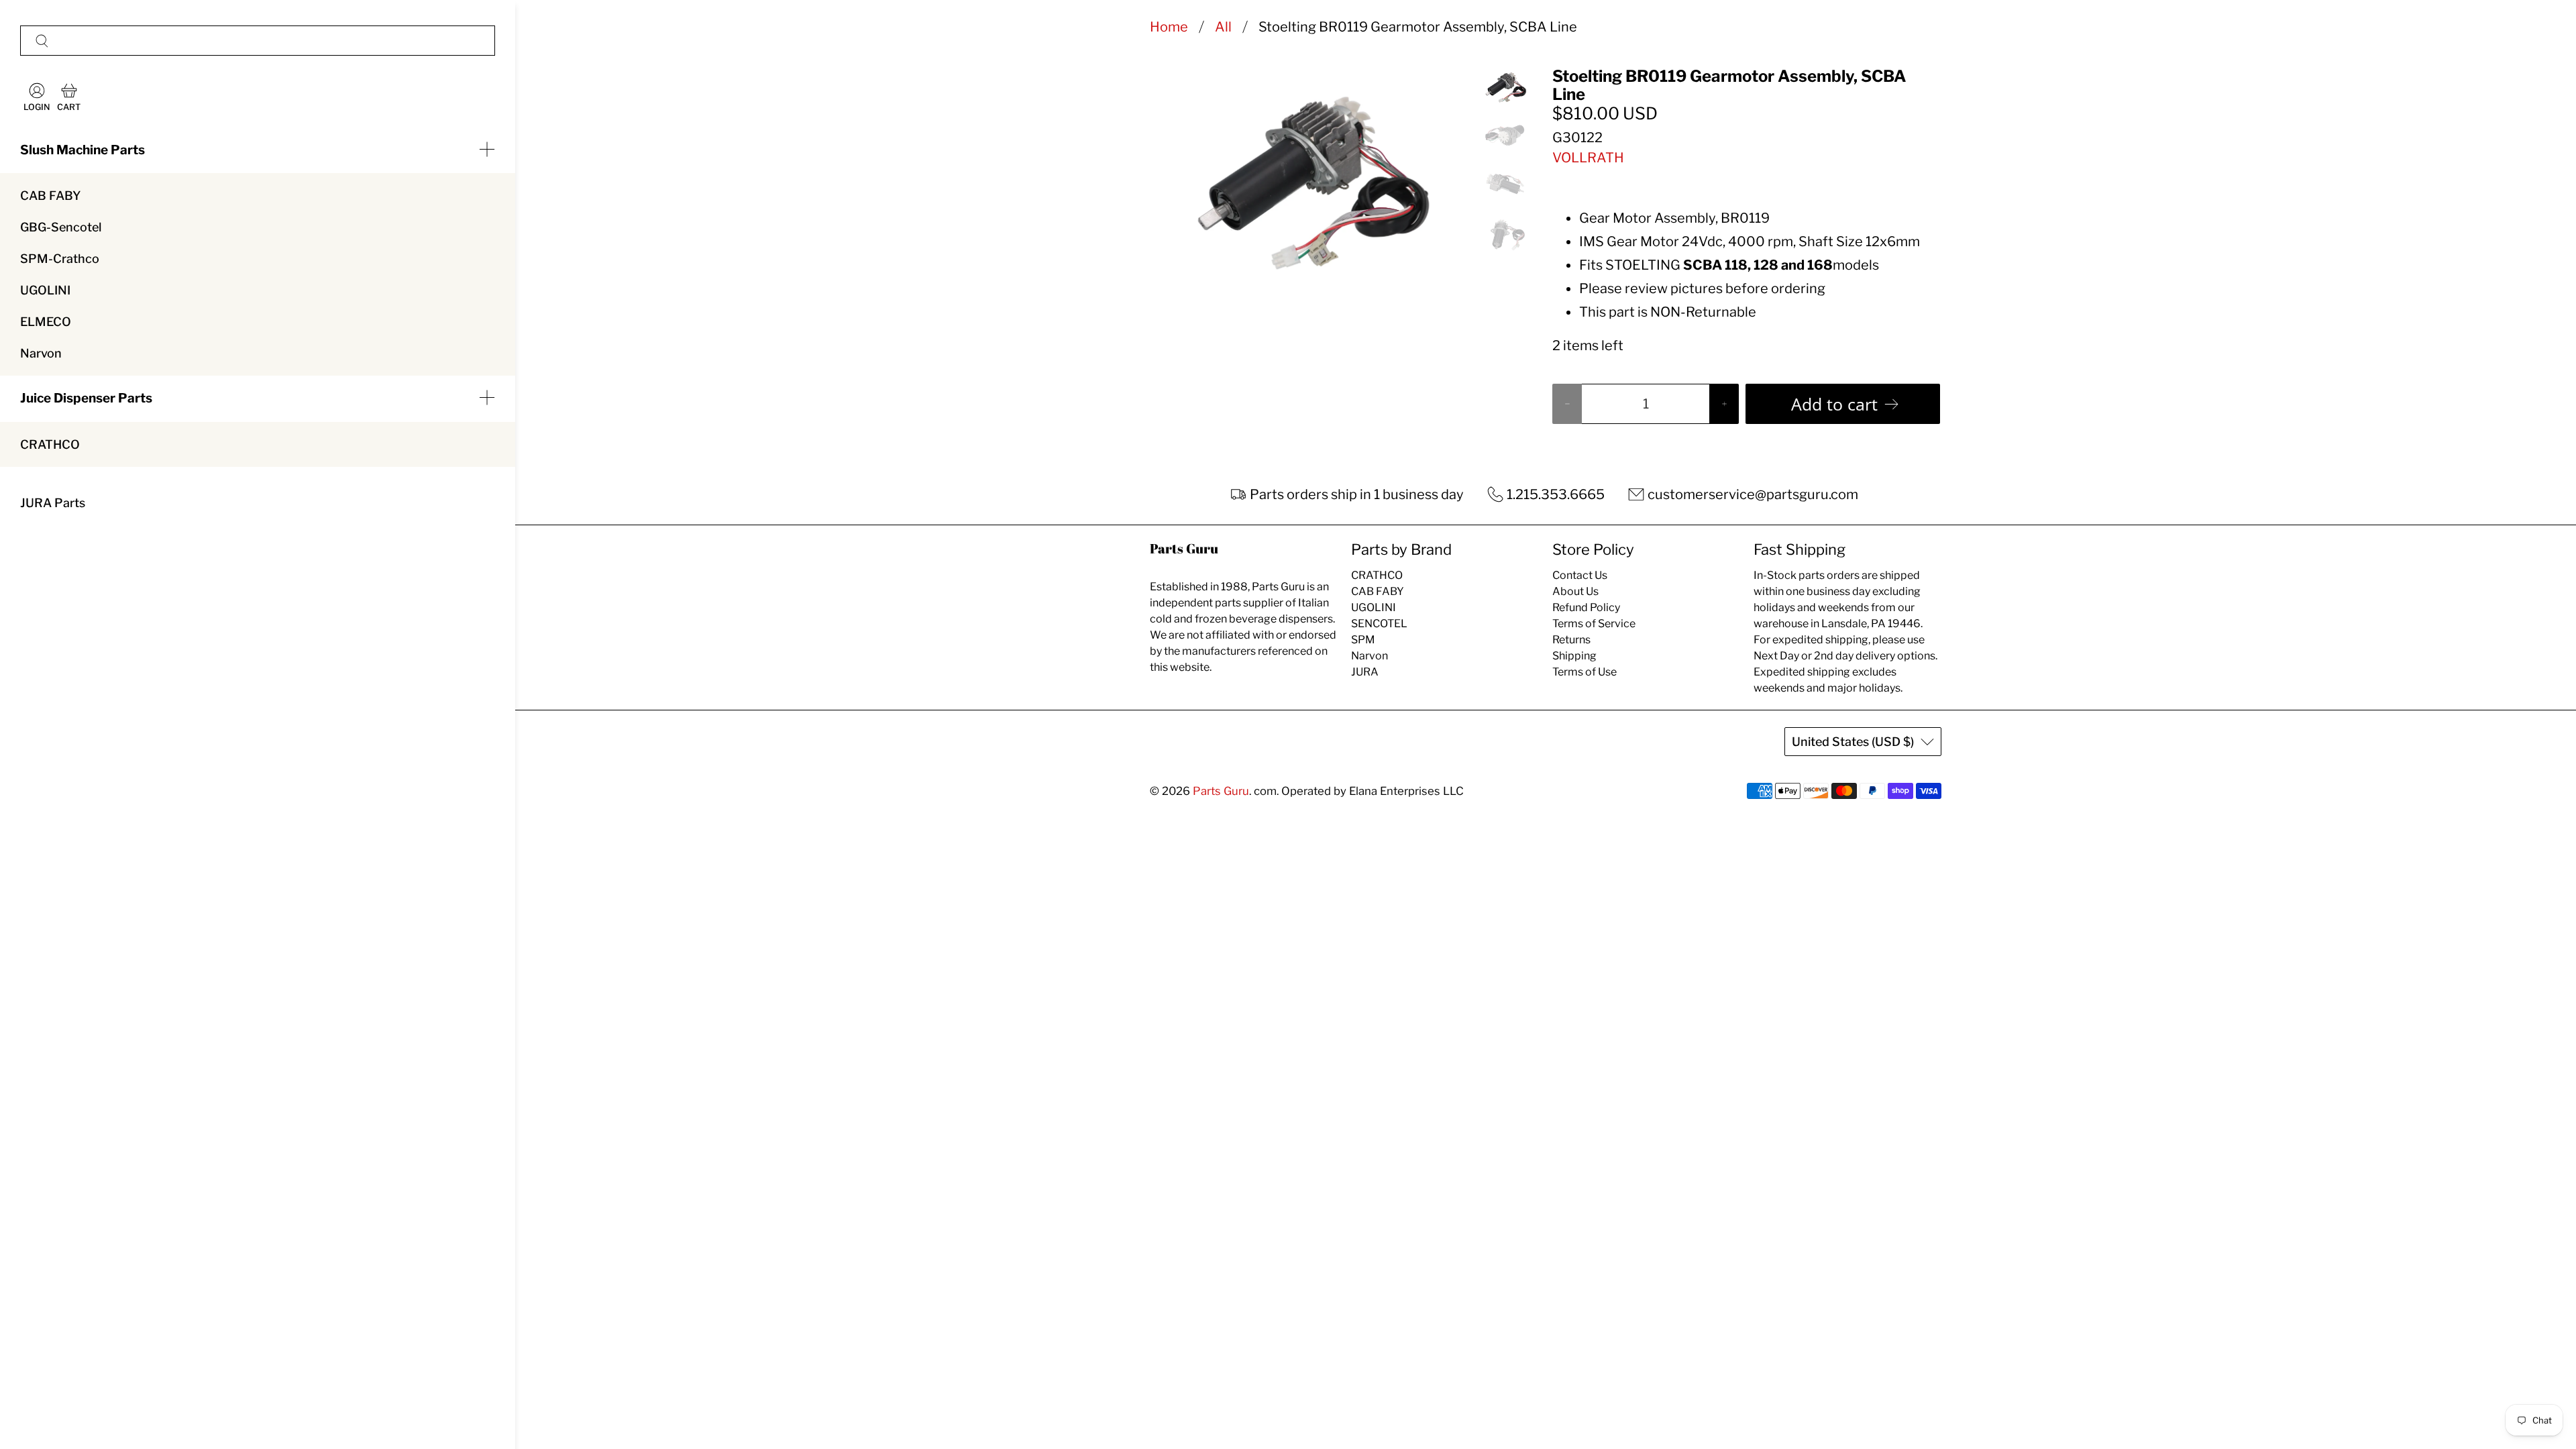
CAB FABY (50, 196)
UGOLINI (45, 290)
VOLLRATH (1588, 158)
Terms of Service (1594, 624)
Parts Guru (1221, 791)
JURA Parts (53, 503)
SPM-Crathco (60, 259)
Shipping (1574, 656)
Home (1169, 27)
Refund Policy (1586, 607)
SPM (1363, 640)
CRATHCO (50, 444)
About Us (1575, 591)
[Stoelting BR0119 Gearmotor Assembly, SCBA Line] (1307, 174)
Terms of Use (1585, 672)
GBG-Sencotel (61, 227)
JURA (1365, 672)
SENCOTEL (1379, 624)
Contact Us (1580, 575)
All (1223, 27)
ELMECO (46, 322)
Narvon (41, 353)
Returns (1571, 640)
